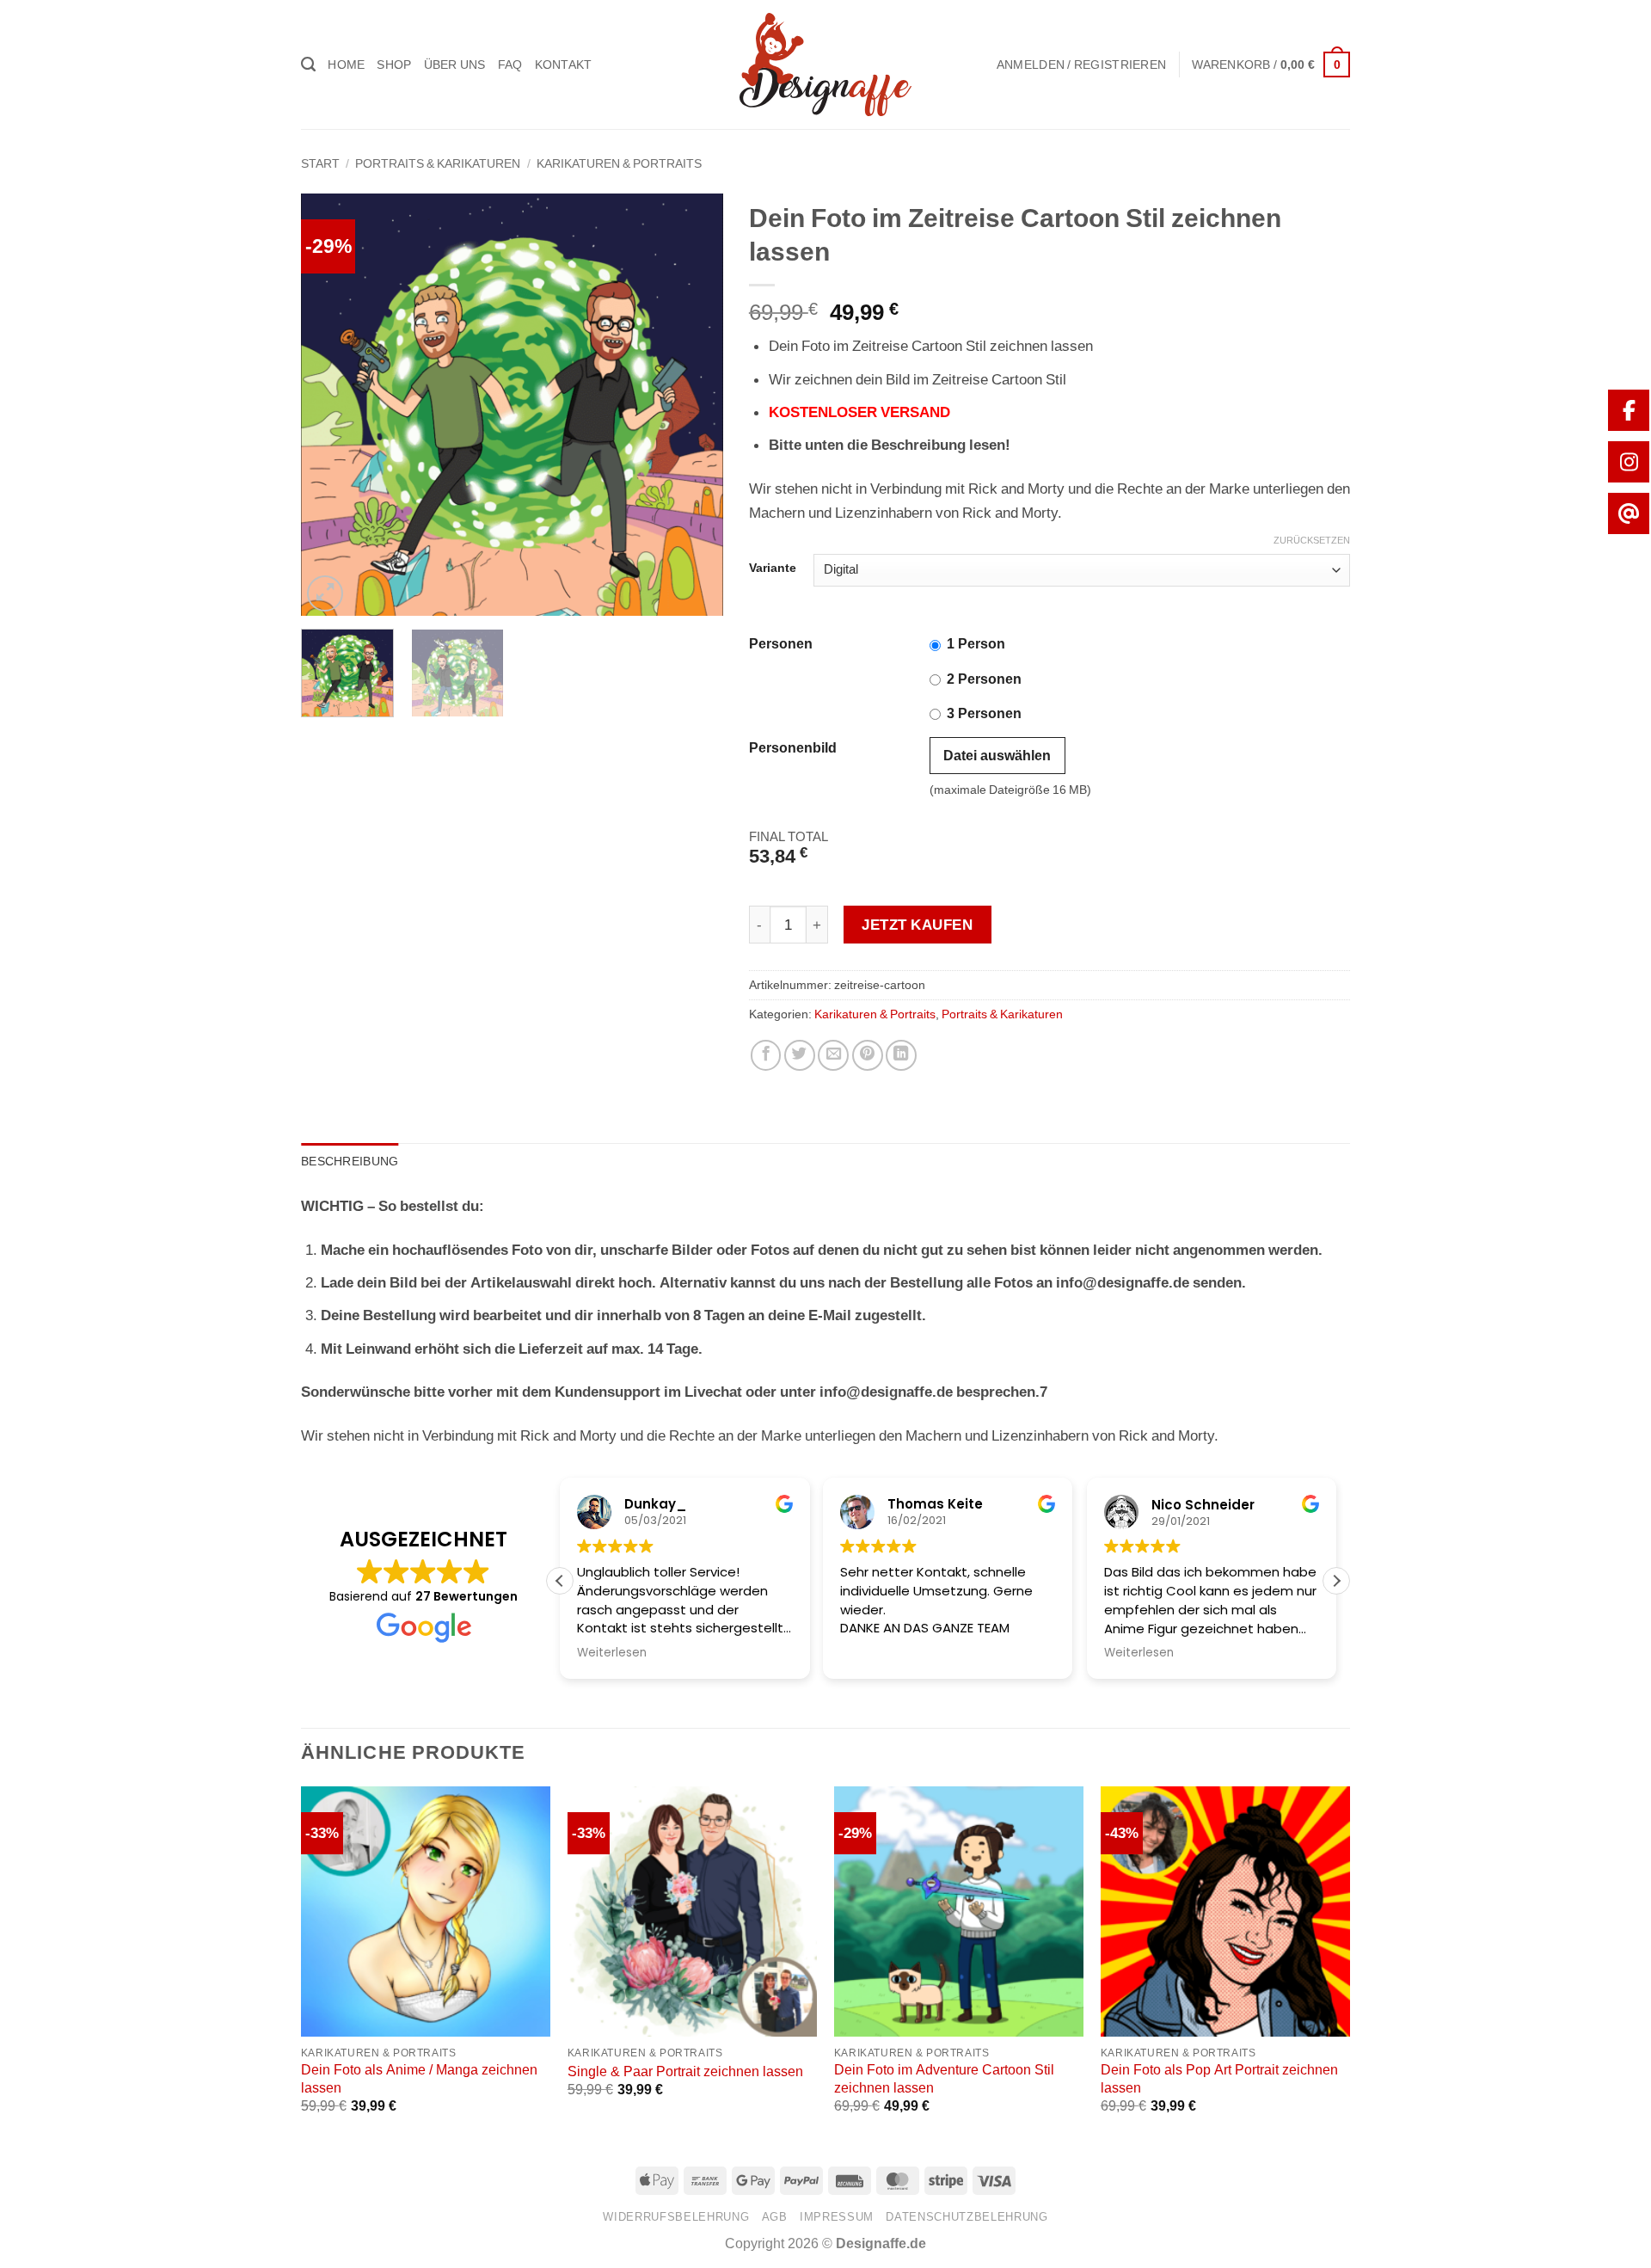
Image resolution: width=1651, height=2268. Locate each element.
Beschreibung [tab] (350, 1161)
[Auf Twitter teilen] (800, 1055)
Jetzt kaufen (917, 925)
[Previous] (331, 404)
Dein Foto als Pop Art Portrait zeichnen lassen (1219, 2078)
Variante (773, 568)
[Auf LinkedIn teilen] (901, 1055)
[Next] (693, 404)
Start (320, 163)
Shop (394, 65)
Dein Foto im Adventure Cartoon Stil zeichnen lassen (944, 2078)
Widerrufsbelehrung (676, 2217)
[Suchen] (308, 65)
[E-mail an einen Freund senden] (833, 1055)
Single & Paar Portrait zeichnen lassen (685, 2071)
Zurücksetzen (1312, 541)
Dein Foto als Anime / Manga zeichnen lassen (419, 2078)
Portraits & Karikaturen (438, 163)
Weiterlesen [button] (879, 1653)
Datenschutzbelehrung (967, 2217)
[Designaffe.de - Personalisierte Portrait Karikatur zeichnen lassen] (825, 65)
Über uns (455, 65)
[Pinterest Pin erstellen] (868, 1055)
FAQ (510, 65)
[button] (1081, 65)
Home (346, 65)
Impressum (837, 2217)
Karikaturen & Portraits (619, 163)
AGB (775, 2217)
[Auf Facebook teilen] (766, 1055)
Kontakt (564, 65)
